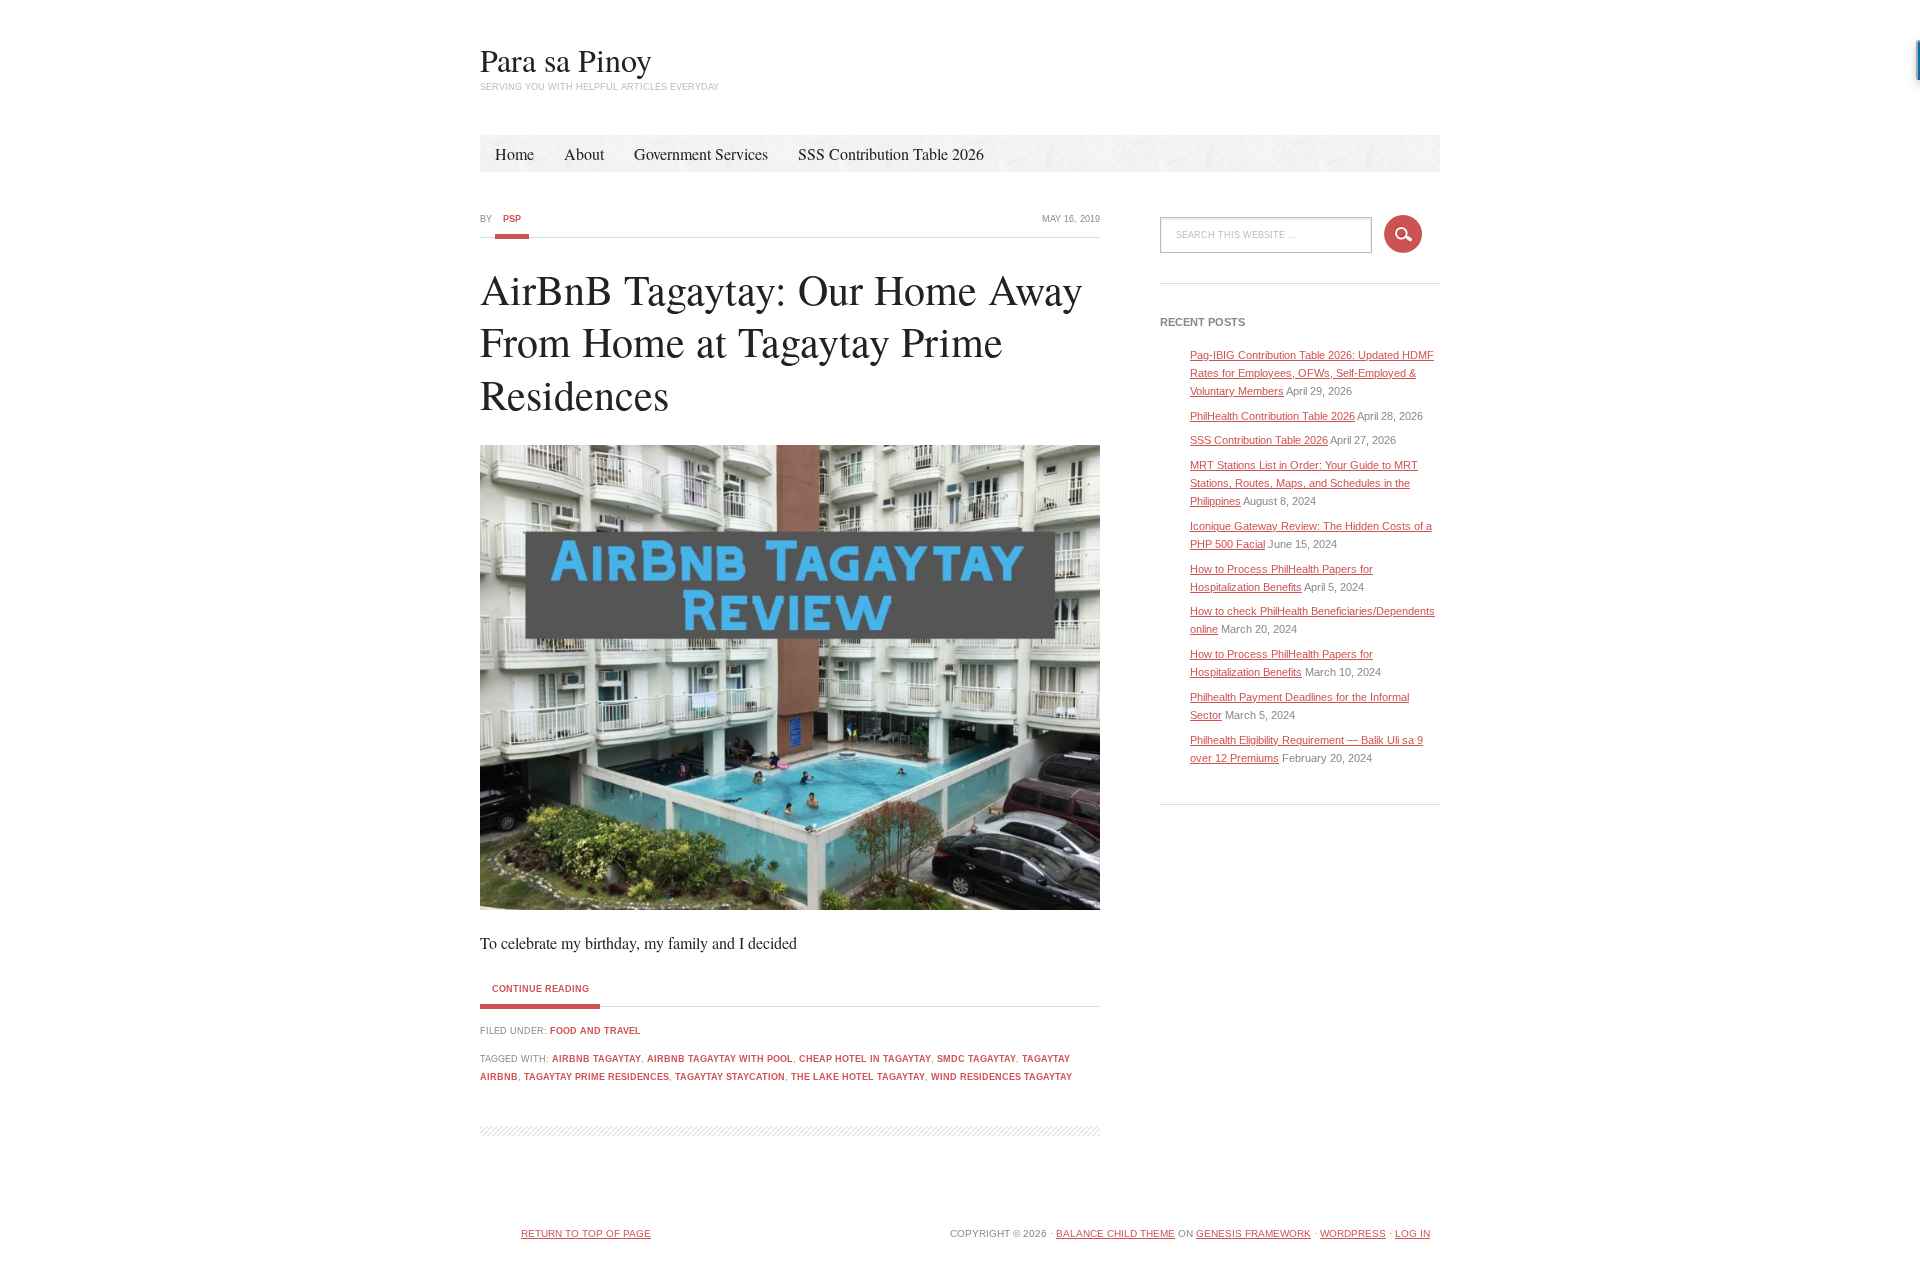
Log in (1412, 1233)
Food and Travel (595, 1031)
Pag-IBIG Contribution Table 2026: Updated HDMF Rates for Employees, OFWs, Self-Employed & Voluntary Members (1312, 373)
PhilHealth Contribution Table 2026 (1272, 416)
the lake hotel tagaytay (858, 1077)
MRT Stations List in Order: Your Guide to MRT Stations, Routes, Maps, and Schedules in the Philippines (1304, 483)
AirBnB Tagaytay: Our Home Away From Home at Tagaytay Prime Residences (781, 341)
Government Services (701, 153)
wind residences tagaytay (1001, 1077)
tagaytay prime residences (596, 1077)
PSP (512, 219)
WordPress (1353, 1233)
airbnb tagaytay (596, 1059)
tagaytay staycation (730, 1077)
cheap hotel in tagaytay (865, 1059)
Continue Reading (540, 989)
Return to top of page (586, 1233)
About (584, 153)
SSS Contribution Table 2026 (891, 153)
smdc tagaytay (976, 1059)
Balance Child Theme (1115, 1233)
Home (514, 153)
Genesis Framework (1253, 1233)
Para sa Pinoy (566, 59)
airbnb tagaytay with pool (720, 1059)
